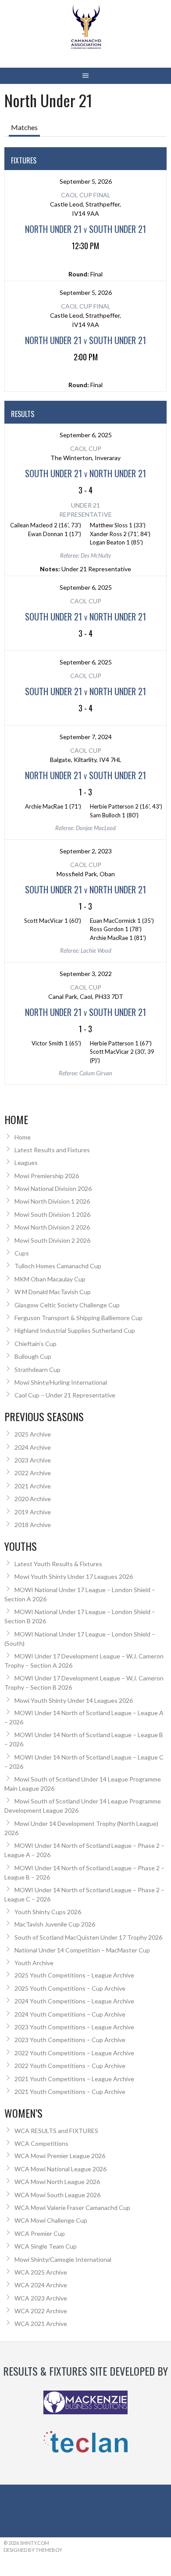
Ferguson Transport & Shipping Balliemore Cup (78, 1318)
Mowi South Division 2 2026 (52, 1240)
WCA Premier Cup (40, 2233)
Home (23, 1137)
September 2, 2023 (86, 851)
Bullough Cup (33, 1356)
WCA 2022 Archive (41, 2311)
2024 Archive (33, 1447)
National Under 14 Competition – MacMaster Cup (82, 1950)
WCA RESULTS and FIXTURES (56, 2131)
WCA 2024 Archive (41, 2285)
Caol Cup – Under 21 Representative (65, 1395)
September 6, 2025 (86, 435)
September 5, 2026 (86, 181)
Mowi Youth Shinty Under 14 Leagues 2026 (74, 1700)
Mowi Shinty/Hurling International (61, 1382)
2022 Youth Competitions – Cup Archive (70, 2066)
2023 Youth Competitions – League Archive (74, 2027)
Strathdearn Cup (37, 1370)
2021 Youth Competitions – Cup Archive (70, 2092)
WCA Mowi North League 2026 (57, 2182)
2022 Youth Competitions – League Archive (74, 2053)
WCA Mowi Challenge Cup (51, 2220)
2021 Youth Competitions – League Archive (74, 2079)
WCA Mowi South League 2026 (57, 2195)
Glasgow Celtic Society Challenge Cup (67, 1305)
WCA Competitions (41, 2143)
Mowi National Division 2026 (53, 1188)
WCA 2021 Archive (41, 2324)
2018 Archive (33, 1525)
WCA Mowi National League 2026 (61, 2169)
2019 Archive (33, 1512)
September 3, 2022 (86, 974)
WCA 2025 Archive (41, 2272)
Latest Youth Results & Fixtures (58, 1564)
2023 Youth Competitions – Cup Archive (70, 2040)
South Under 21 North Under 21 (85, 473)
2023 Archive (33, 1460)
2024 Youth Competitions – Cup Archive (70, 2014)
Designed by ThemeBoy (33, 2550)
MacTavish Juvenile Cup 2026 (55, 1924)
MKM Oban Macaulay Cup (50, 1279)
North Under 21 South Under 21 (85, 229)
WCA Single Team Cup (46, 2246)
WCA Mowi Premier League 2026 (60, 2156)
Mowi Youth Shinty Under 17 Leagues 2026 (74, 1576)
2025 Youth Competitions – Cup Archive (70, 1988)
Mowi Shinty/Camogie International (63, 2259)
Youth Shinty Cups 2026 (48, 1912)
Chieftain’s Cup (36, 1344)
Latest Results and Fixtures (52, 1150)
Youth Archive (34, 1963)
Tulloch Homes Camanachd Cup (58, 1266)
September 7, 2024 (86, 737)
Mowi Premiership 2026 (47, 1176)
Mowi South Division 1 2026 (52, 1214)
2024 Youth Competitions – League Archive (74, 2001)
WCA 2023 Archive (41, 2298)
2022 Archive (33, 1473)
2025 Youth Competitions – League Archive (74, 1975)
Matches (24, 127)
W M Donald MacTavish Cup (53, 1292)
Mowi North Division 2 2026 (52, 1227)
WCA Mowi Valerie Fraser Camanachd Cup (72, 2208)
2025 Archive (33, 1434)
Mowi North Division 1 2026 (52, 1201)
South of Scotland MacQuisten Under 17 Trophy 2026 (88, 1937)
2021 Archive (33, 1486)
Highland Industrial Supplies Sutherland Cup (75, 1330)
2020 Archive (33, 1499)
